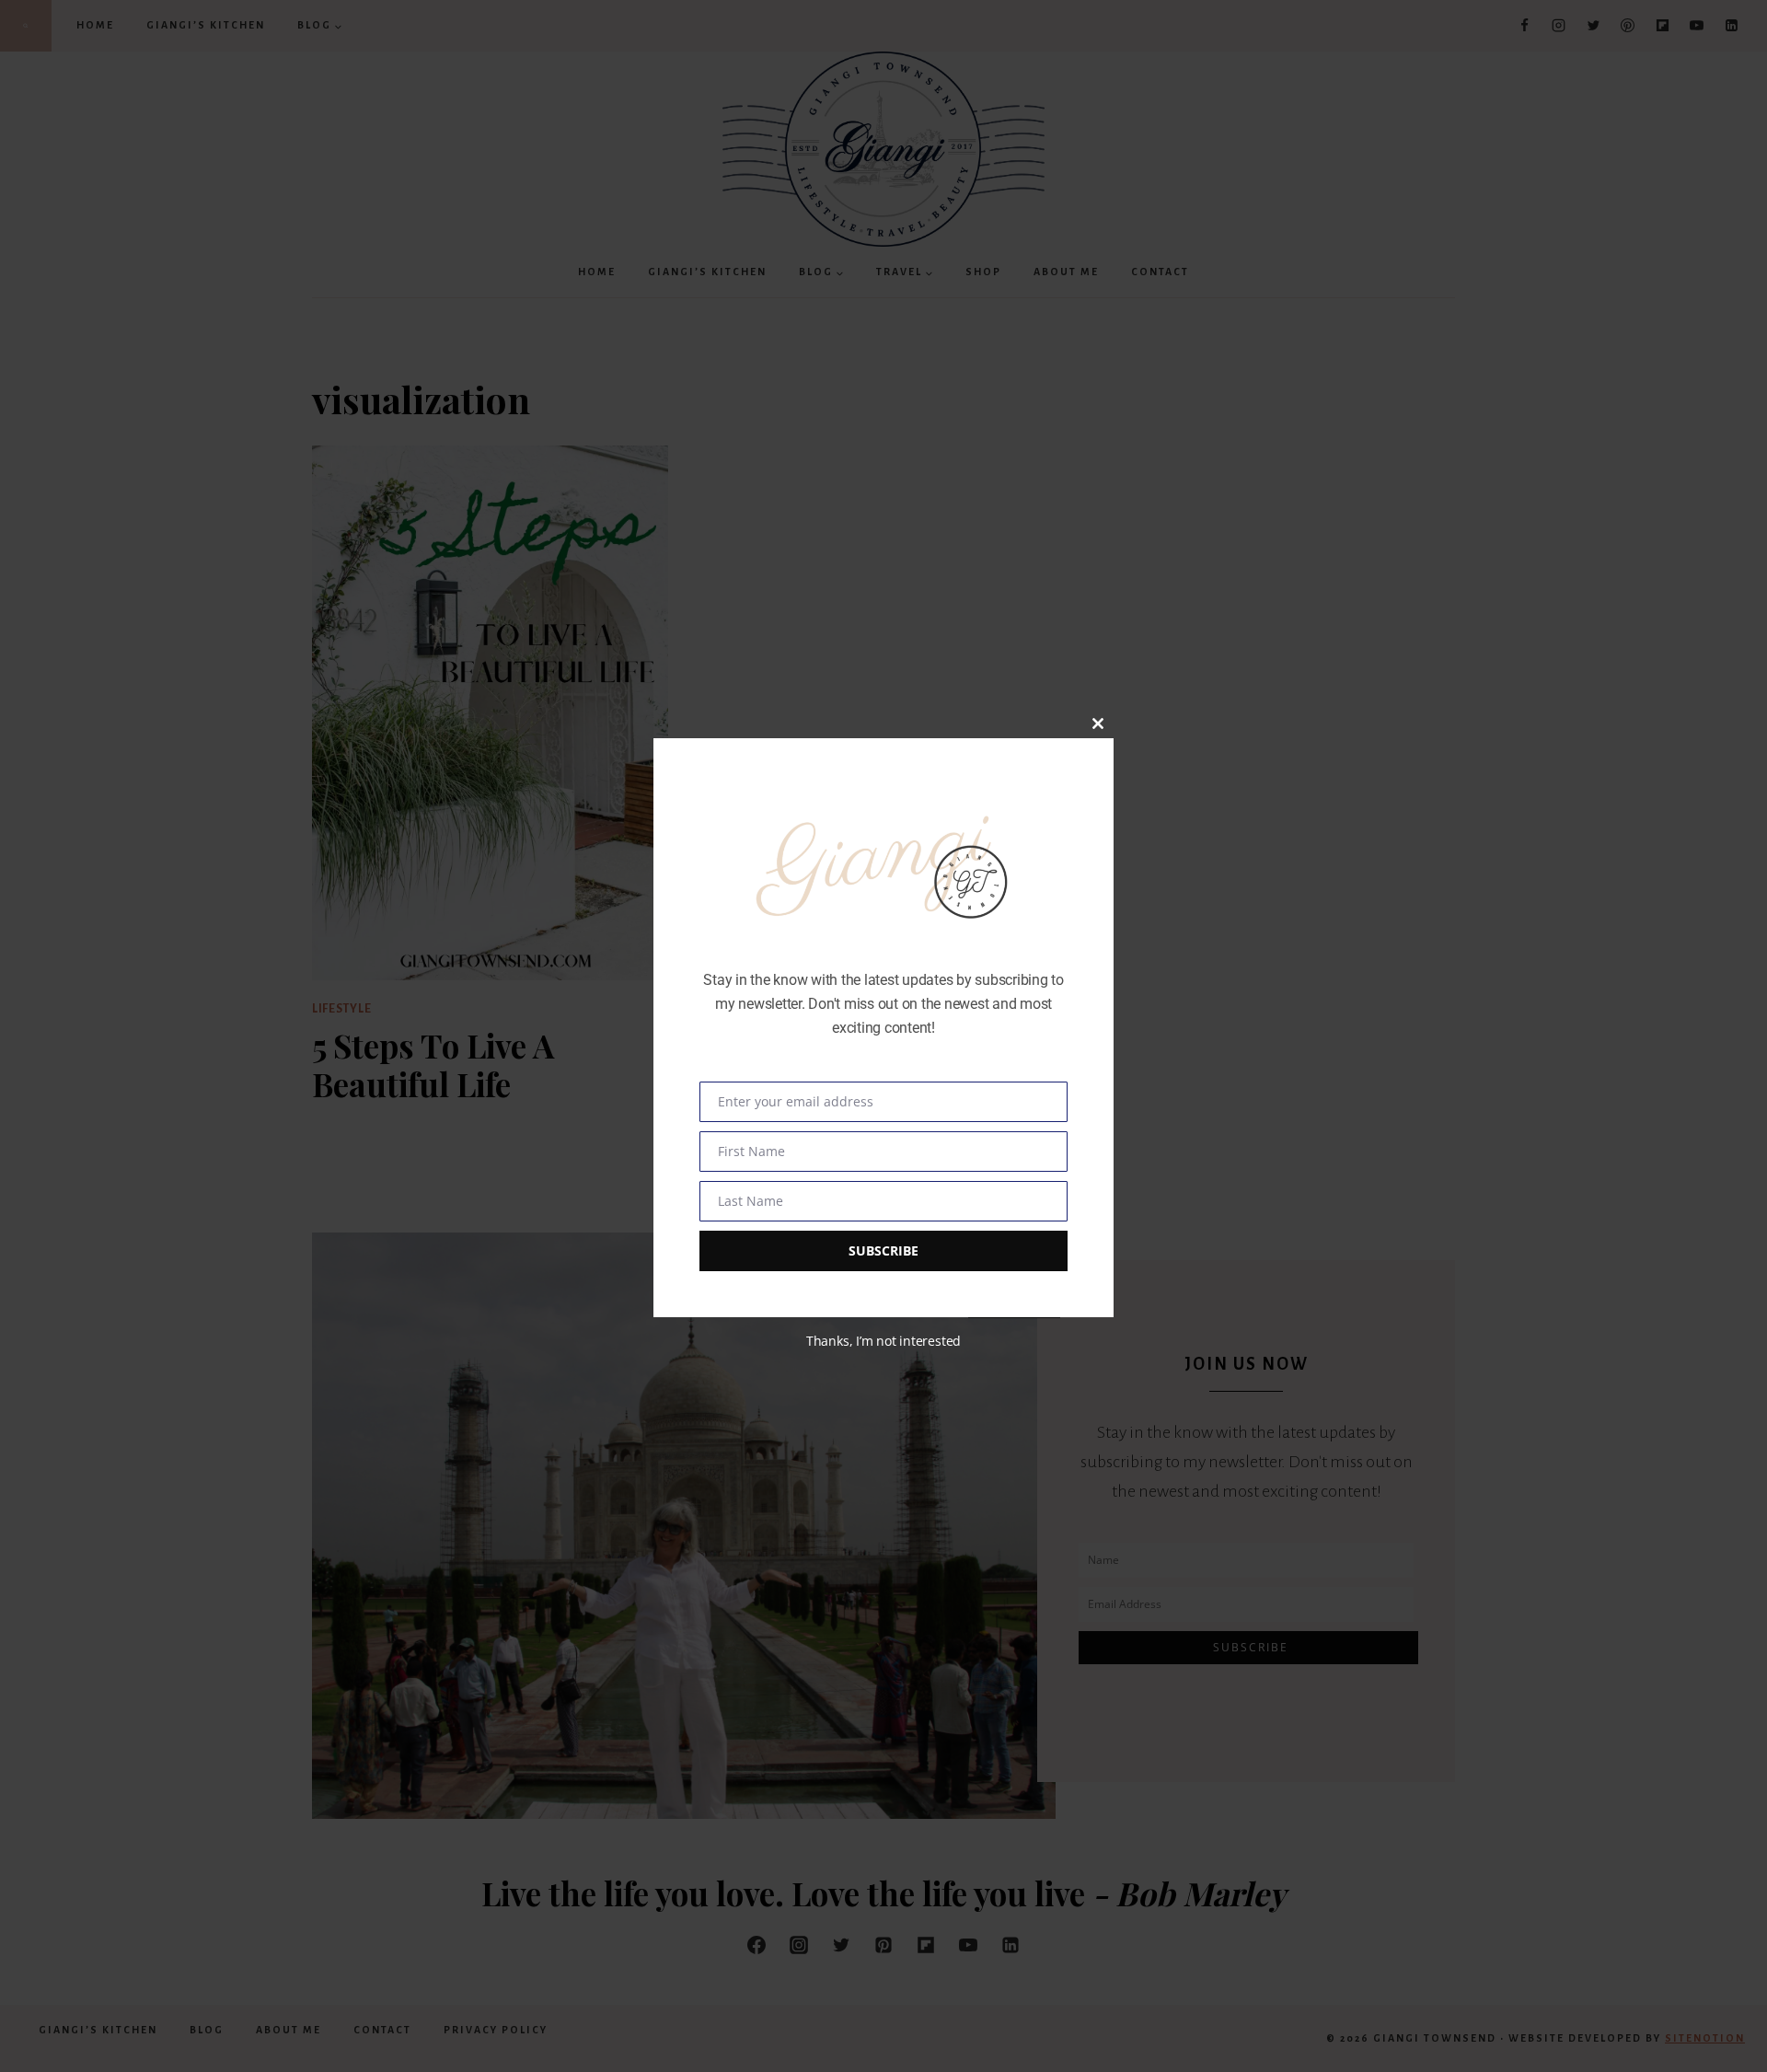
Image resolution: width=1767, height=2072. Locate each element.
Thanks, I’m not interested (883, 1341)
